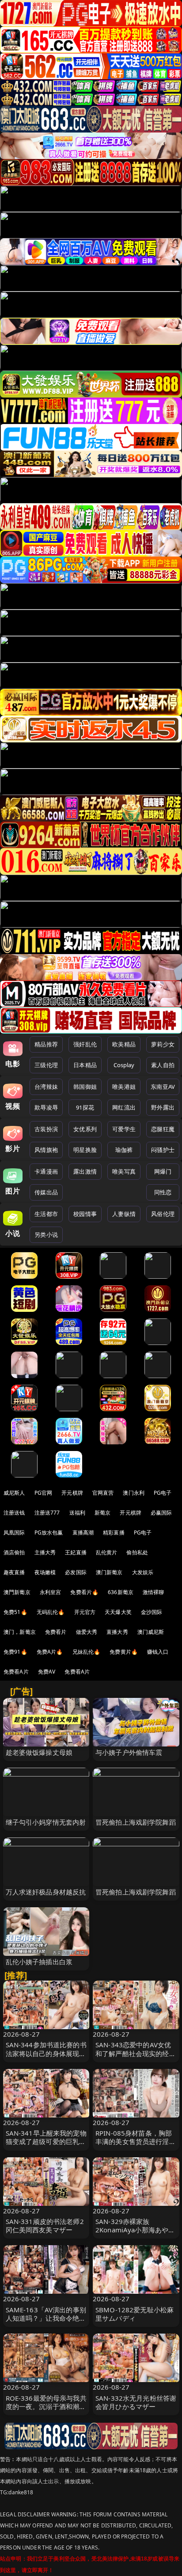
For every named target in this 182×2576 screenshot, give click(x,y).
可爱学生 (124, 1129)
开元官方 (85, 1612)
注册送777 (47, 1513)
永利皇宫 (51, 1592)
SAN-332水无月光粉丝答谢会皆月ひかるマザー (136, 2402)
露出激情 (85, 1171)
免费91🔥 (15, 1652)
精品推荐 (46, 1044)
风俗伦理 (163, 1214)
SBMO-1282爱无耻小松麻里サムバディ (135, 2314)
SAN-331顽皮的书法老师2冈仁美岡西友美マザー (45, 2226)
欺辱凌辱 (46, 1107)
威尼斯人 (14, 1493)
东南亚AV (163, 1087)
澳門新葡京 (17, 1592)
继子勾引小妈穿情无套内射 (46, 1822)
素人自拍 (163, 1065)
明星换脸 (85, 1150)
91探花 (85, 1107)
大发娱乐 (143, 1572)
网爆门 (163, 1171)
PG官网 (44, 1493)
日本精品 (85, 1065)
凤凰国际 (14, 1532)
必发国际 (76, 1572)
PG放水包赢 (49, 1532)
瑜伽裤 (124, 1150)
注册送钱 (14, 1513)
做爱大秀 (87, 1632)
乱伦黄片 (107, 1552)
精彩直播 (114, 1532)
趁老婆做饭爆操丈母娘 (39, 1752)
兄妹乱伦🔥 (87, 1652)
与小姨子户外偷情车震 (129, 1752)
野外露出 (163, 1107)
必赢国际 (161, 1513)
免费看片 (56, 1632)
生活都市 (46, 1214)
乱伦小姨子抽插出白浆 (39, 1962)
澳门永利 (134, 1493)
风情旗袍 (46, 1150)
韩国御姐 (85, 1087)
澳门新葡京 (109, 1572)
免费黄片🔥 (124, 1652)
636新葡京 (121, 1592)
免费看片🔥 (84, 1592)
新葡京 (102, 1513)
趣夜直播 (14, 1572)
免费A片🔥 (50, 1652)
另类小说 (46, 1235)
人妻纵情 (124, 1214)
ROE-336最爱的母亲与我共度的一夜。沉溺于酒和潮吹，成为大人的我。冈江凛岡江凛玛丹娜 (46, 2411)
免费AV (47, 1672)
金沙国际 (152, 1612)
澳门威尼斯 (151, 1632)
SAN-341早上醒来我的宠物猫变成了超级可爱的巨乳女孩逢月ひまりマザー (46, 2141)
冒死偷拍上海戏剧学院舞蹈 (136, 1822)
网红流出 (124, 1107)
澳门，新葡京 (20, 1632)
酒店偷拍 (14, 1552)
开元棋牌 (72, 1493)
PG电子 (163, 1493)
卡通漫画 (46, 1171)
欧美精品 (124, 1044)
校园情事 (85, 1214)
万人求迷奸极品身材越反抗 (46, 1892)
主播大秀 (45, 1552)
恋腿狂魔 (163, 1129)
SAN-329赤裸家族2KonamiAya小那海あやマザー (135, 2230)
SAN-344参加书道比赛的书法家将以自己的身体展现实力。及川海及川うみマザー (46, 2053)
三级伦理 (46, 1065)
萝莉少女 (163, 1044)
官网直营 (103, 1493)
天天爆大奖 (118, 1612)
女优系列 (85, 1129)
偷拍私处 (137, 1552)
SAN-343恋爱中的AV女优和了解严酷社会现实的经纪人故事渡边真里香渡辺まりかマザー (136, 2057)
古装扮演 (46, 1129)
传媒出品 (46, 1192)
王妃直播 (76, 1552)
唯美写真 (124, 1171)
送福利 (77, 1513)
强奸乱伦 (85, 1044)
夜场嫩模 (45, 1572)
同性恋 (163, 1192)
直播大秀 (117, 1632)
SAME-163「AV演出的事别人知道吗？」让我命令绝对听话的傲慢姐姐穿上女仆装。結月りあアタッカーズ (46, 2322)
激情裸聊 (154, 1592)
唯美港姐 (124, 1087)
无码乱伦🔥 (51, 1612)
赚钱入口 (158, 1652)
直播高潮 (83, 1532)
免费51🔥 (15, 1612)
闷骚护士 (163, 1150)
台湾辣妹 (46, 1087)
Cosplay (124, 1065)
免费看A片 (16, 1672)
